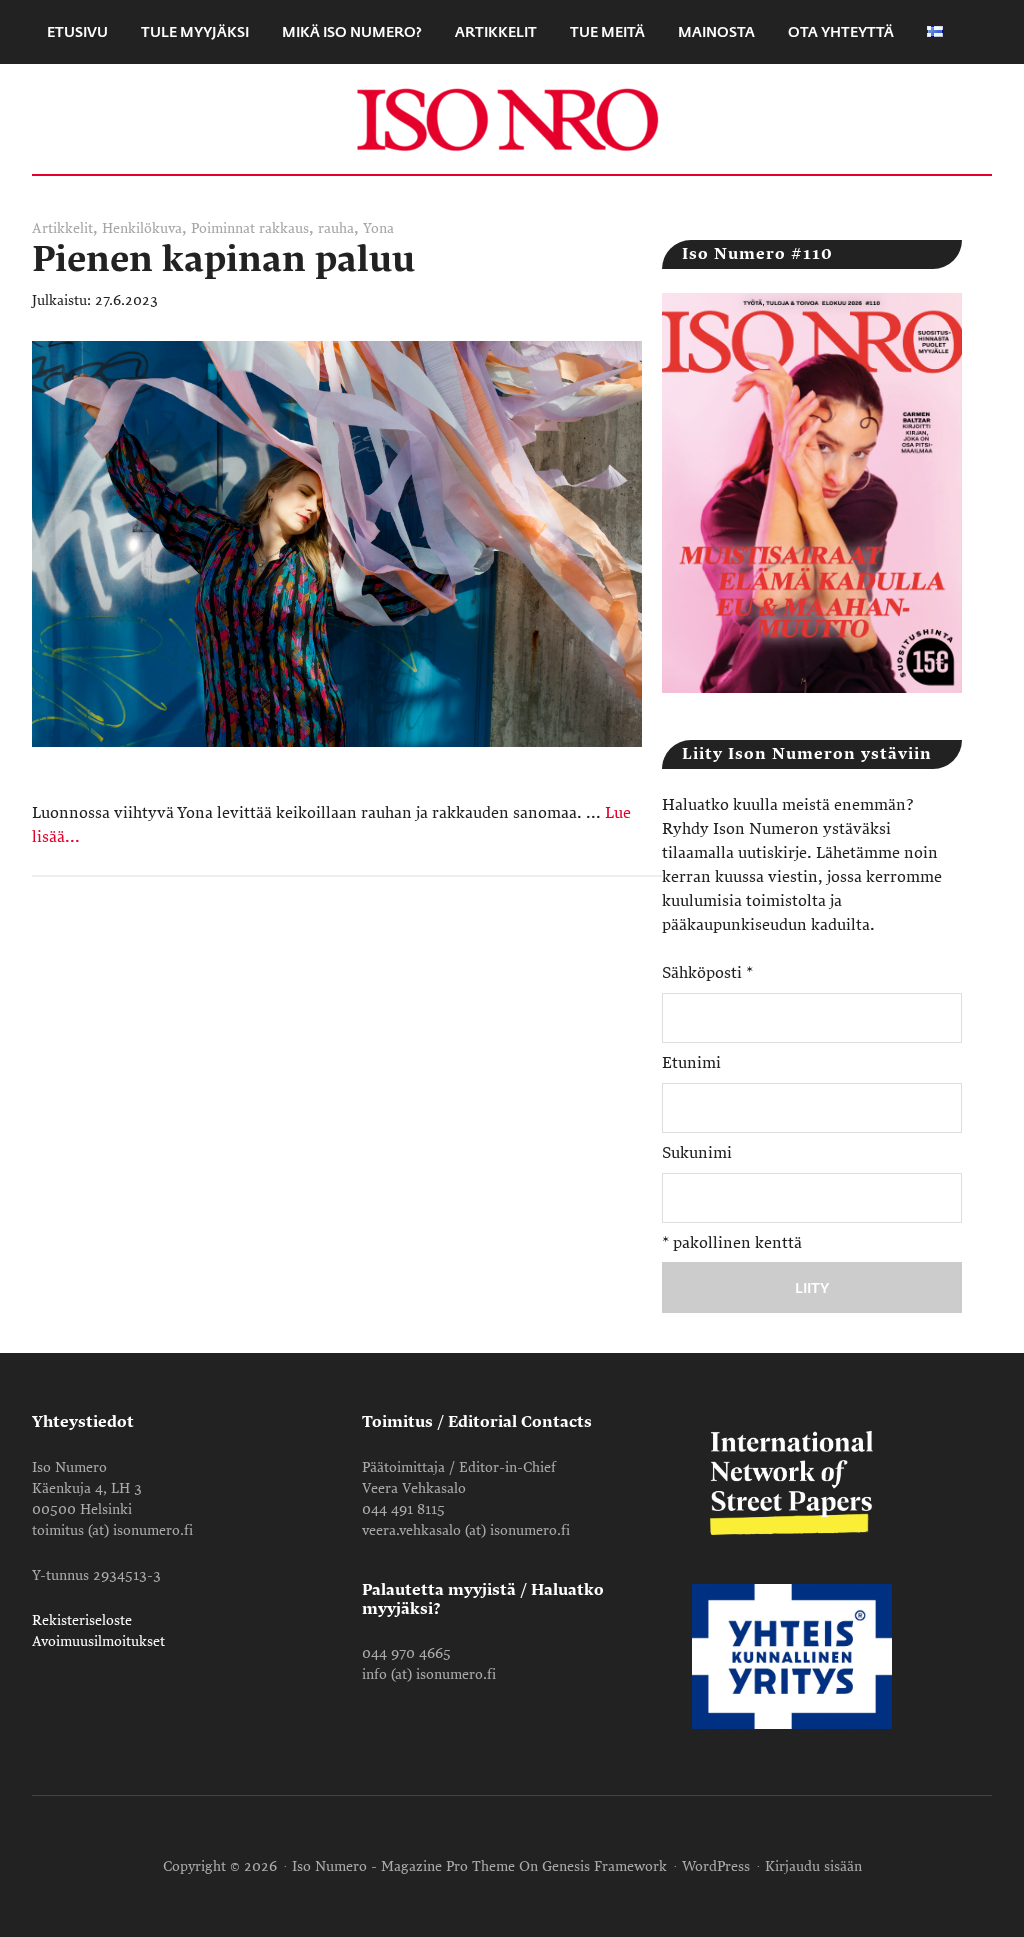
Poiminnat (223, 228)
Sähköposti (707, 973)
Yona (378, 228)
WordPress (716, 1866)
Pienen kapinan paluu (223, 259)
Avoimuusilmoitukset (98, 1641)
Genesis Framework (604, 1866)
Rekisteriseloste (82, 1620)
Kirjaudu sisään (813, 1866)
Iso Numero (512, 119)
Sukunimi (697, 1153)
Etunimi (691, 1063)
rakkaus (284, 228)
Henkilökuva (142, 228)
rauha (336, 228)
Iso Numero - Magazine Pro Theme (403, 1866)
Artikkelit (62, 228)
